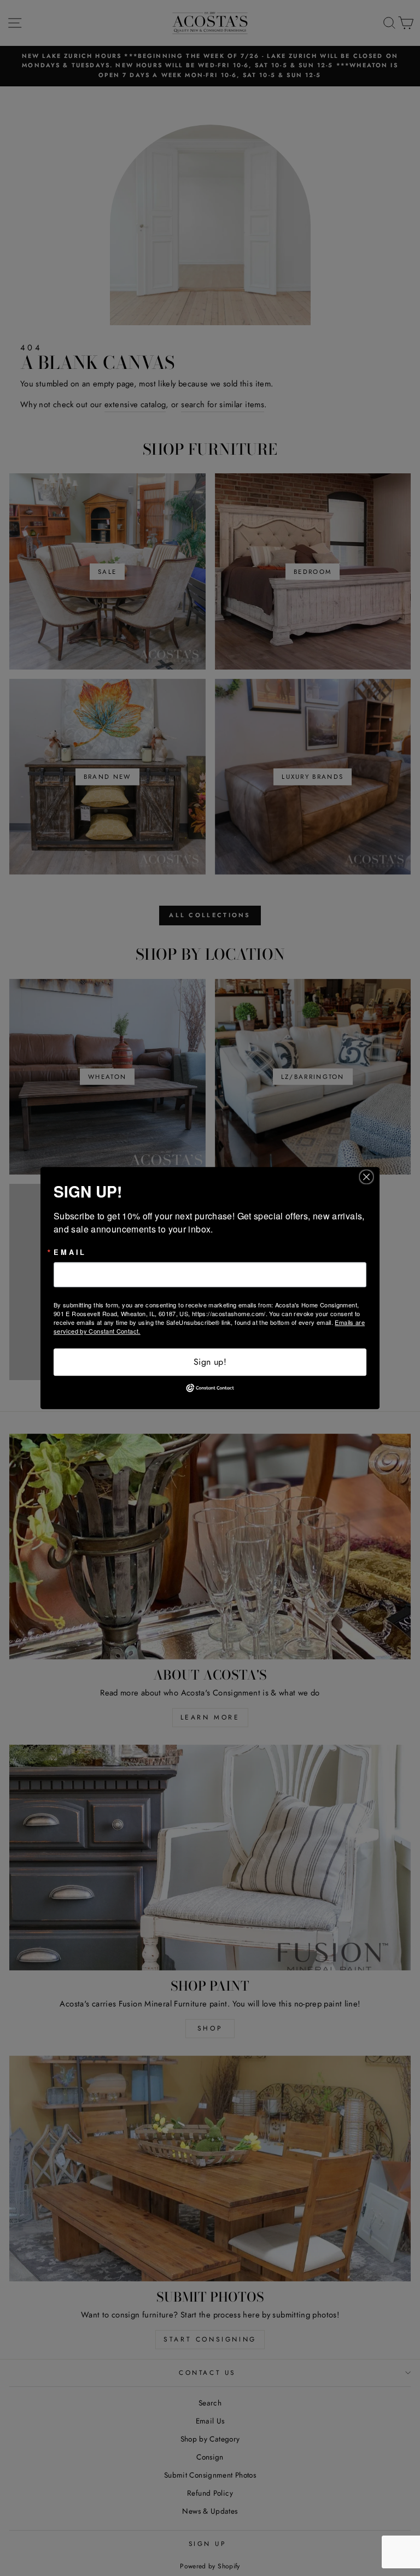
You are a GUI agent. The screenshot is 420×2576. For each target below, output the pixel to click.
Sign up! (210, 1362)
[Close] (370, 1177)
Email (70, 1252)
